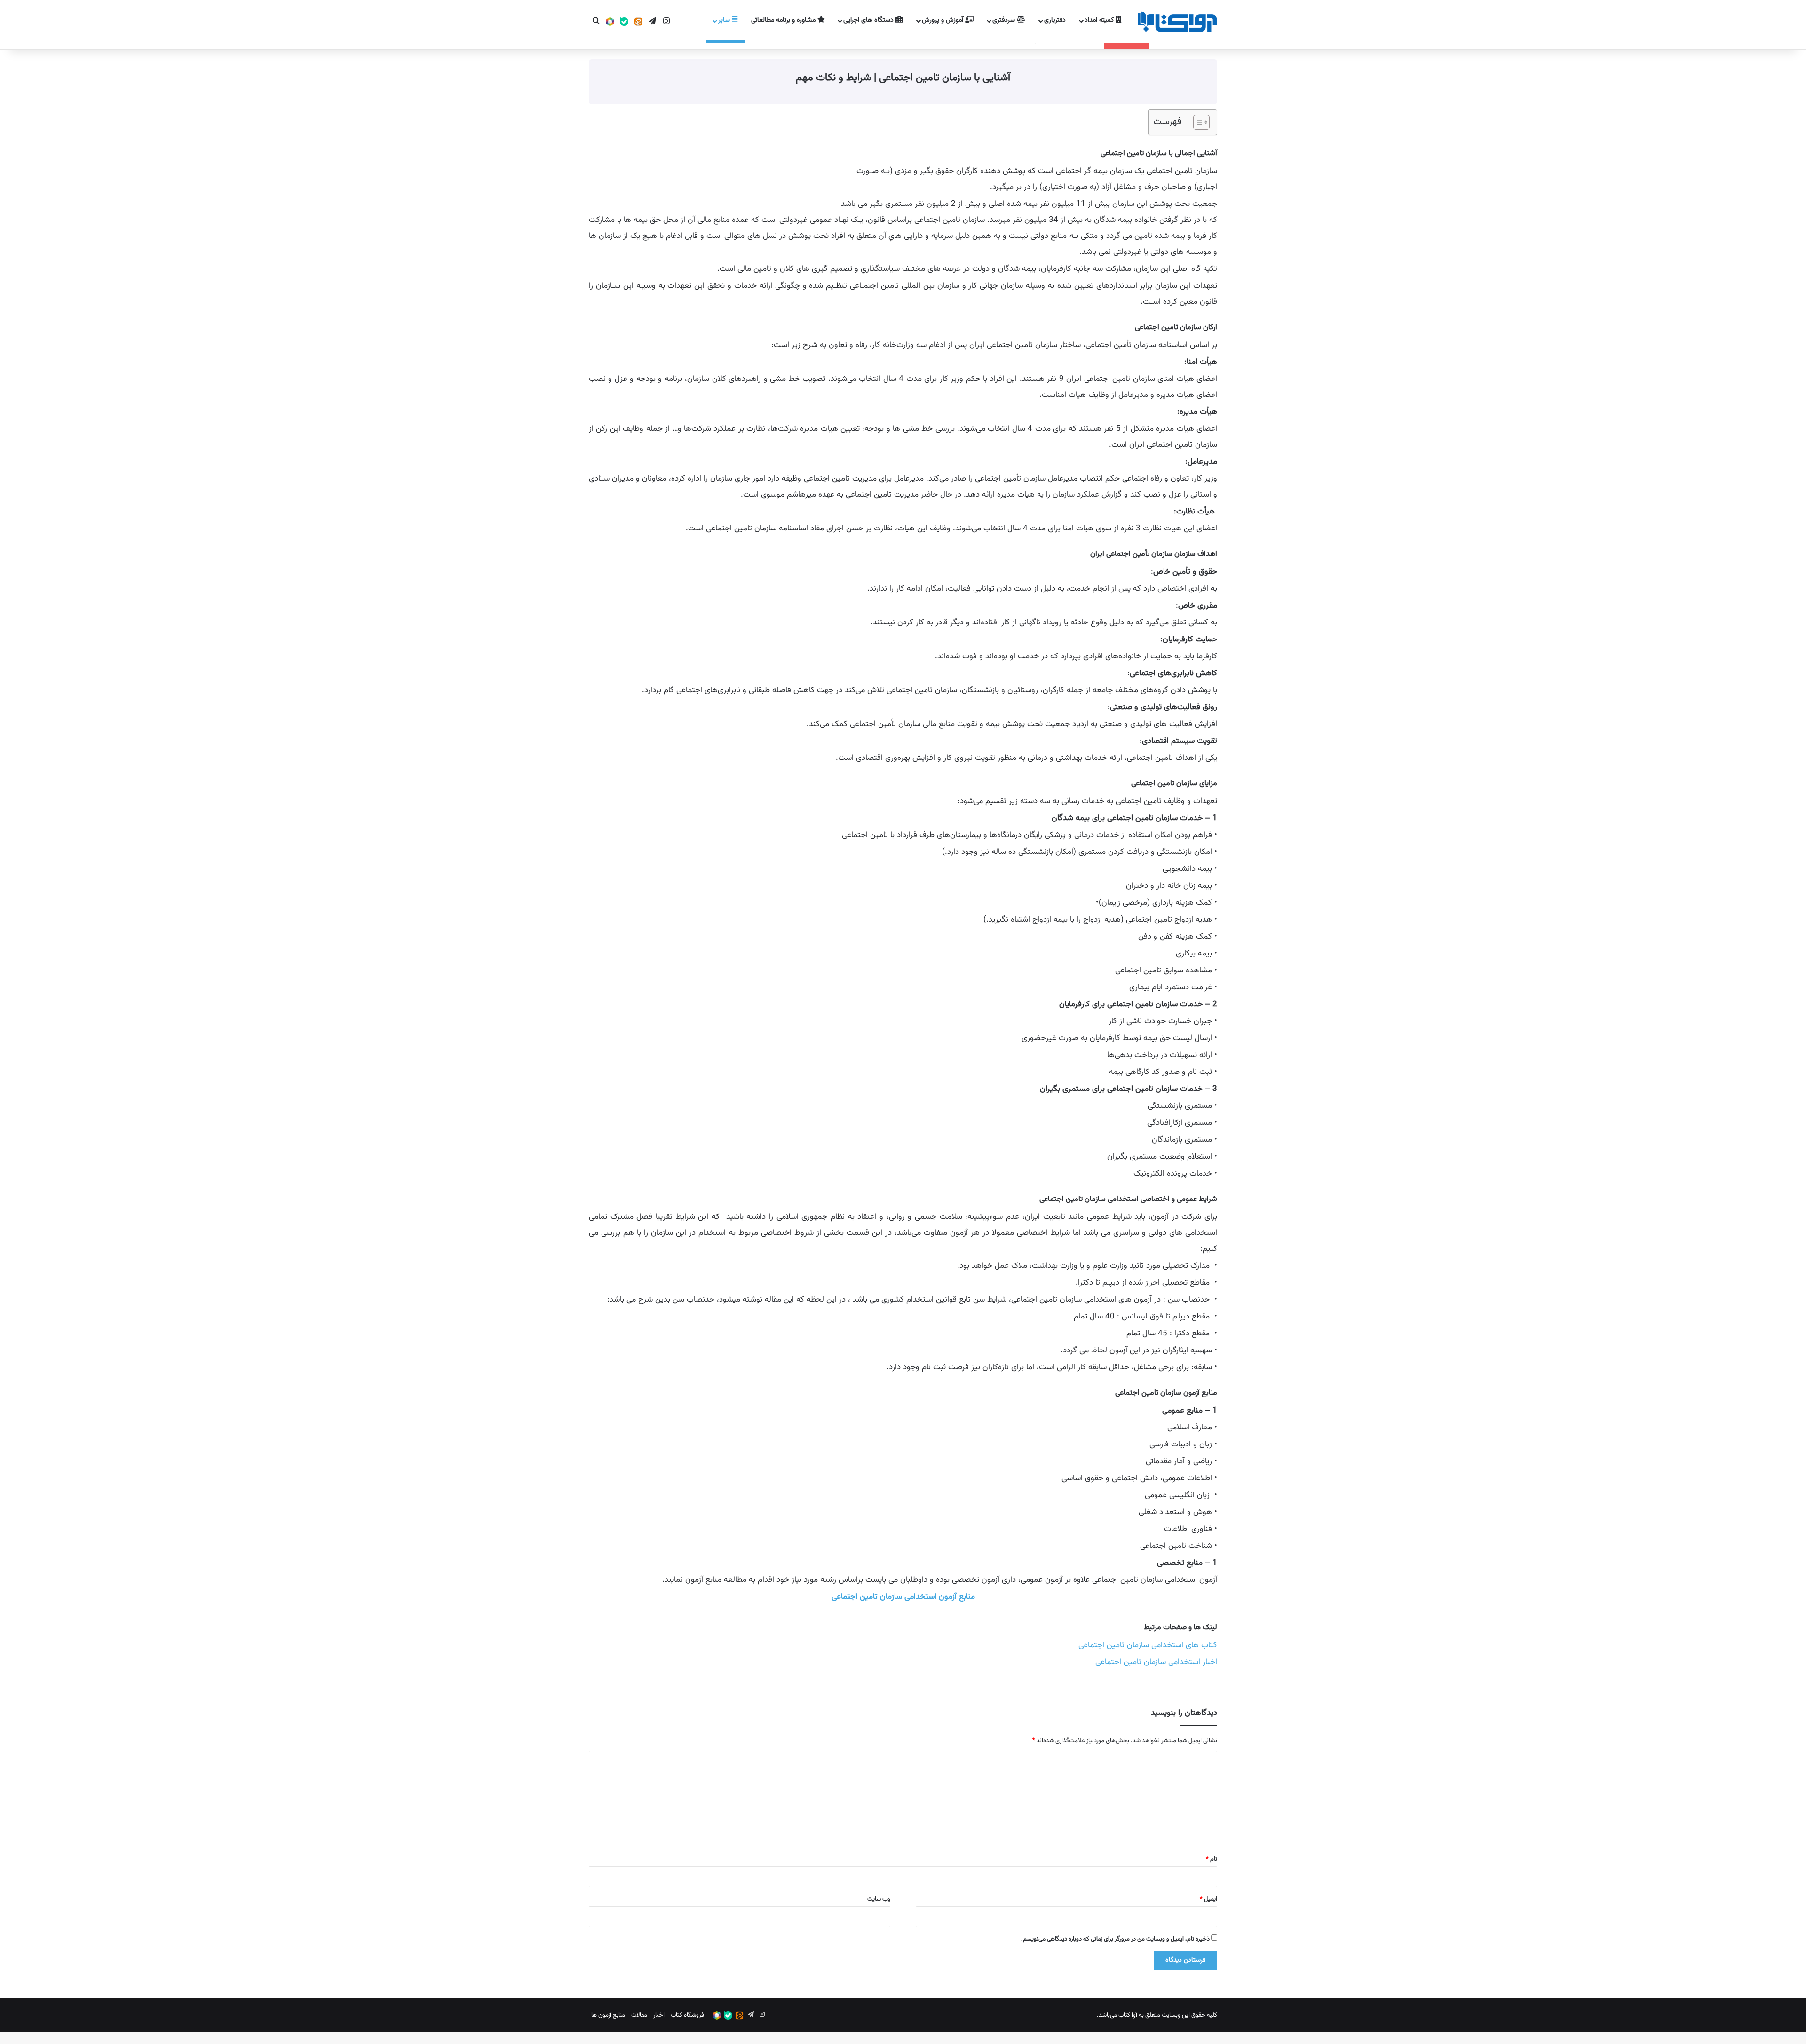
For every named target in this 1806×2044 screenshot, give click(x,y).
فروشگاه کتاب (687, 2015)
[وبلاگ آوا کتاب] (1177, 22)
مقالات (639, 2015)
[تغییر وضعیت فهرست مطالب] (1197, 122)
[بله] (624, 22)
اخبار (659, 2015)
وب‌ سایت (879, 1899)
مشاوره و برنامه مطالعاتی (784, 20)
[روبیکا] (610, 22)
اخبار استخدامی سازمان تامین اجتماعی (1156, 1662)
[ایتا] (638, 22)
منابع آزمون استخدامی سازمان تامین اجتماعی (903, 1597)
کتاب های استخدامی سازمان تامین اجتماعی (1148, 1645)
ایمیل (1208, 1899)
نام (1212, 1859)
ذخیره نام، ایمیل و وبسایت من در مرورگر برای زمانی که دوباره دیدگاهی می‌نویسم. (1115, 1939)
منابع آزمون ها (608, 2015)
